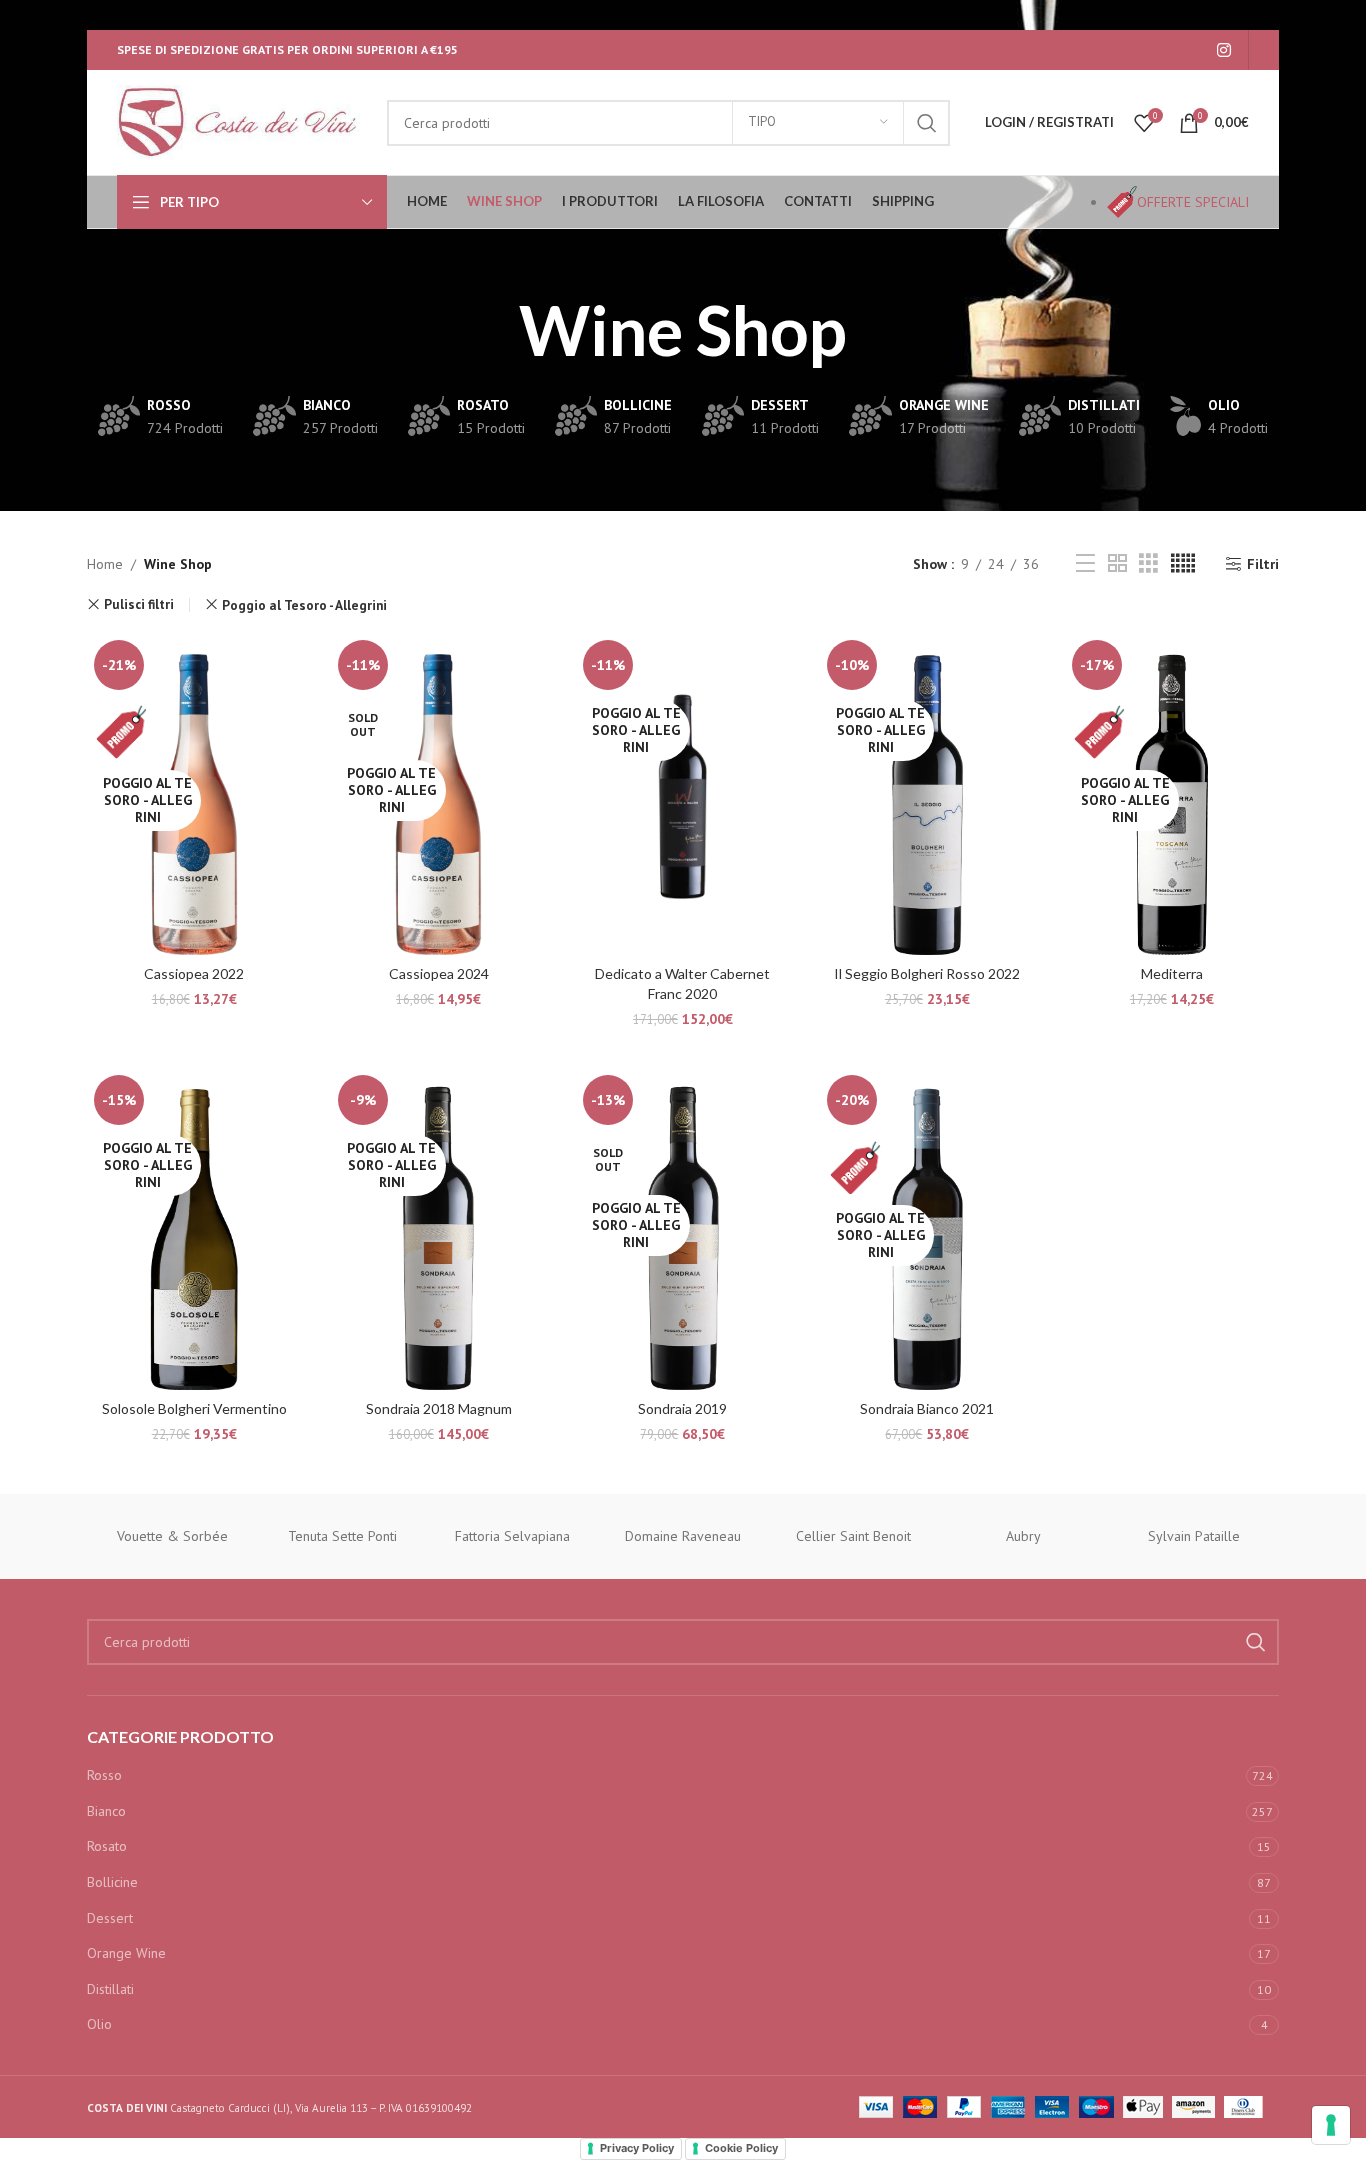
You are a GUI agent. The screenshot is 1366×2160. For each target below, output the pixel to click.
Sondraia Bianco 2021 (927, 1408)
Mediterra (1172, 973)
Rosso (104, 1775)
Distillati (110, 1989)
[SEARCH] (927, 123)
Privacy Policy (637, 2148)
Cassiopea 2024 (439, 973)
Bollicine (112, 1882)
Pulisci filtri (139, 604)
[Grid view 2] (1117, 563)
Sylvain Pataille (1194, 1536)
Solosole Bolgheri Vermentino (194, 1408)
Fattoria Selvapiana (512, 1536)
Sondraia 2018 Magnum (439, 1408)
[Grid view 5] (1183, 563)
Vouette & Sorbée (172, 1536)
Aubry (1023, 1536)
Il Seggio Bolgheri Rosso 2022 (927, 973)
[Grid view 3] (1148, 563)
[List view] (1085, 563)
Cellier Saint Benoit (853, 1536)
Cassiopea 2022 (194, 973)
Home (105, 564)
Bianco (106, 1811)
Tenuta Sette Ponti (342, 1536)
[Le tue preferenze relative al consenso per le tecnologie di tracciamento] (1331, 2125)
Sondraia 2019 (682, 1408)
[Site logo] (242, 121)
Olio (99, 2024)
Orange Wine (126, 1953)
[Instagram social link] (1224, 50)
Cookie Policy (741, 2148)
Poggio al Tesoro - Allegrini (304, 605)
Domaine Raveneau (683, 1536)
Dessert (110, 1918)
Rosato (107, 1846)
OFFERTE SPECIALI (1193, 202)
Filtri (1263, 564)
